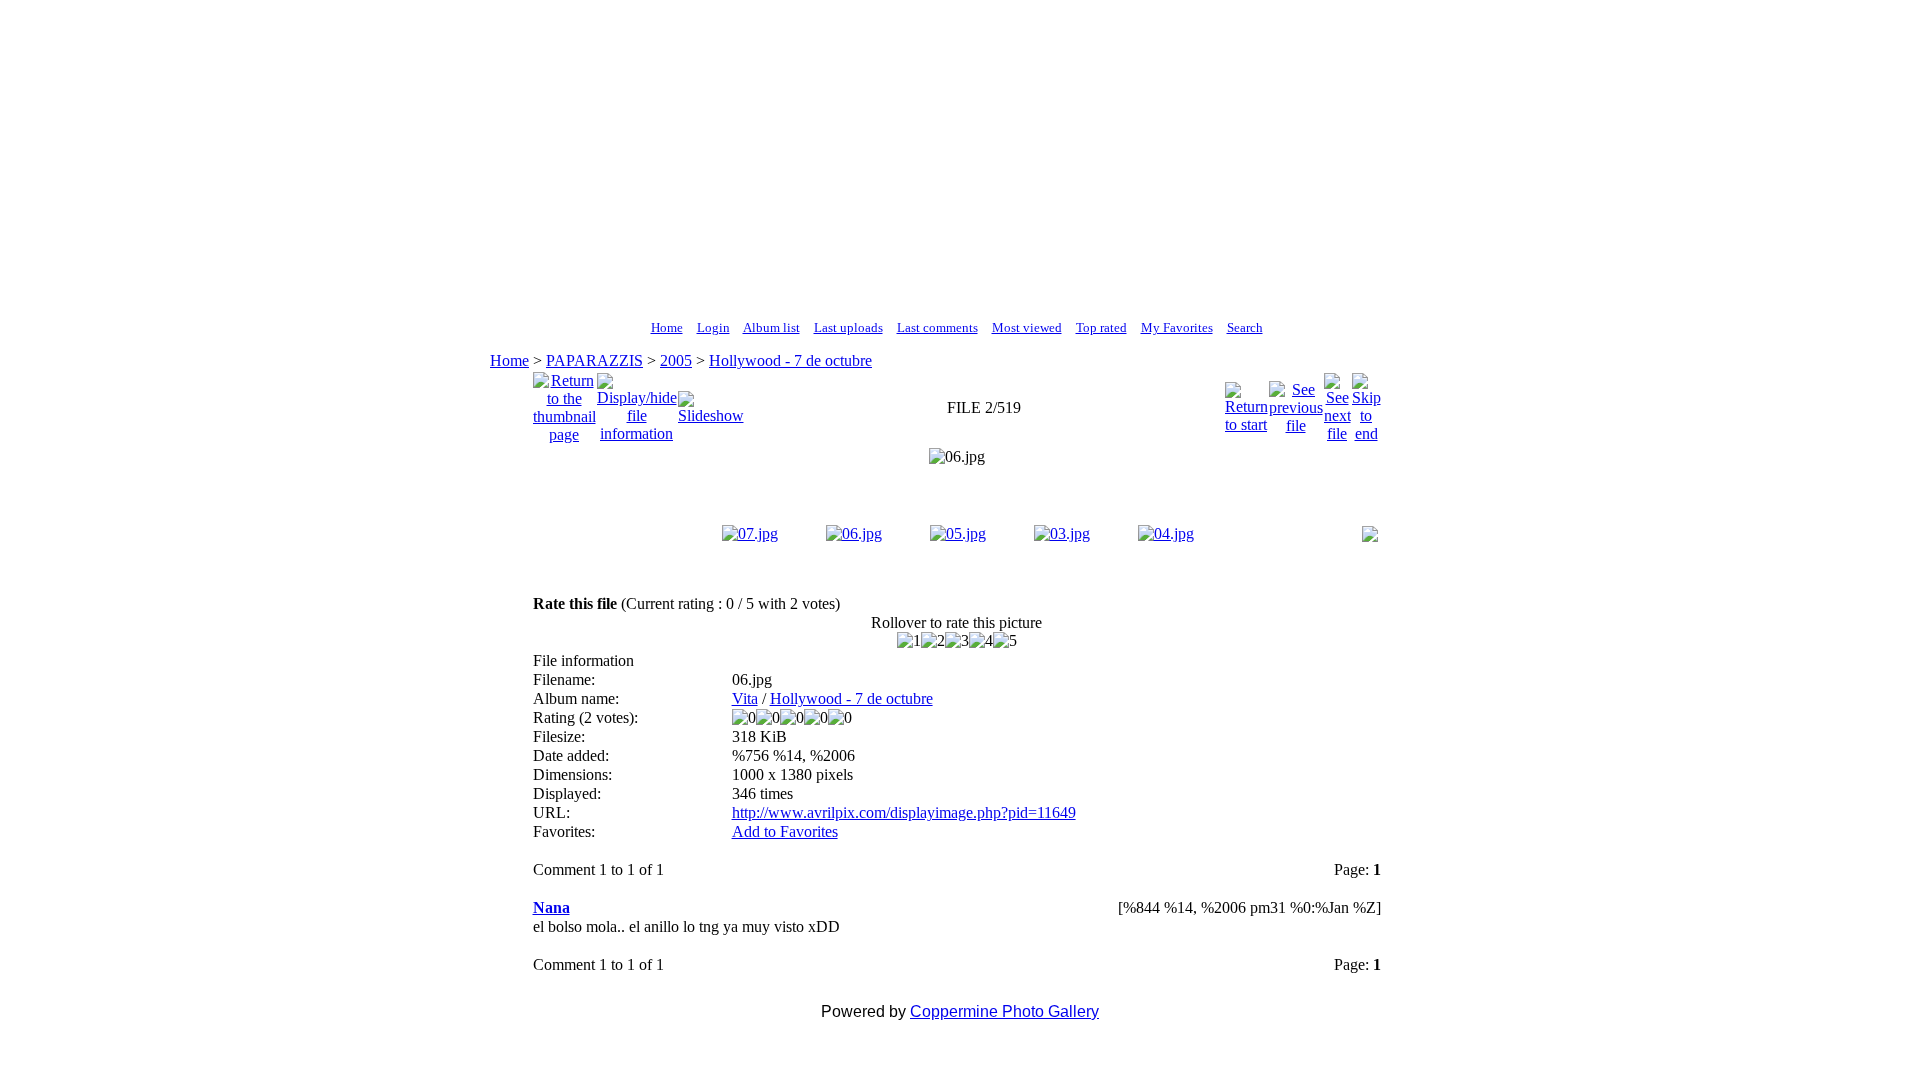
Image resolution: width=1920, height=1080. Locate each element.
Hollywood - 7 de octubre (790, 360)
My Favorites (1177, 327)
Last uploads (848, 327)
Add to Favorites (785, 831)
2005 (676, 360)
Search (1245, 327)
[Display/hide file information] (637, 402)
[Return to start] (1246, 402)
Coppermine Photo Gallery (1004, 1011)
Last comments (937, 327)
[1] (909, 641)
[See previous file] (1296, 402)
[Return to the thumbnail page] (564, 402)
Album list (771, 327)
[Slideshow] (711, 402)
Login (713, 327)
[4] (981, 641)
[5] (1005, 641)
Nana (551, 907)
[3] (957, 641)
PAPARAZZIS (594, 360)
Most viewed (1027, 327)
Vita (745, 698)
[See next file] (1337, 402)
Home (667, 327)
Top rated (1101, 327)
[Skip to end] (1366, 402)
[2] (933, 641)
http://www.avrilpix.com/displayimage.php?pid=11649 (904, 812)
